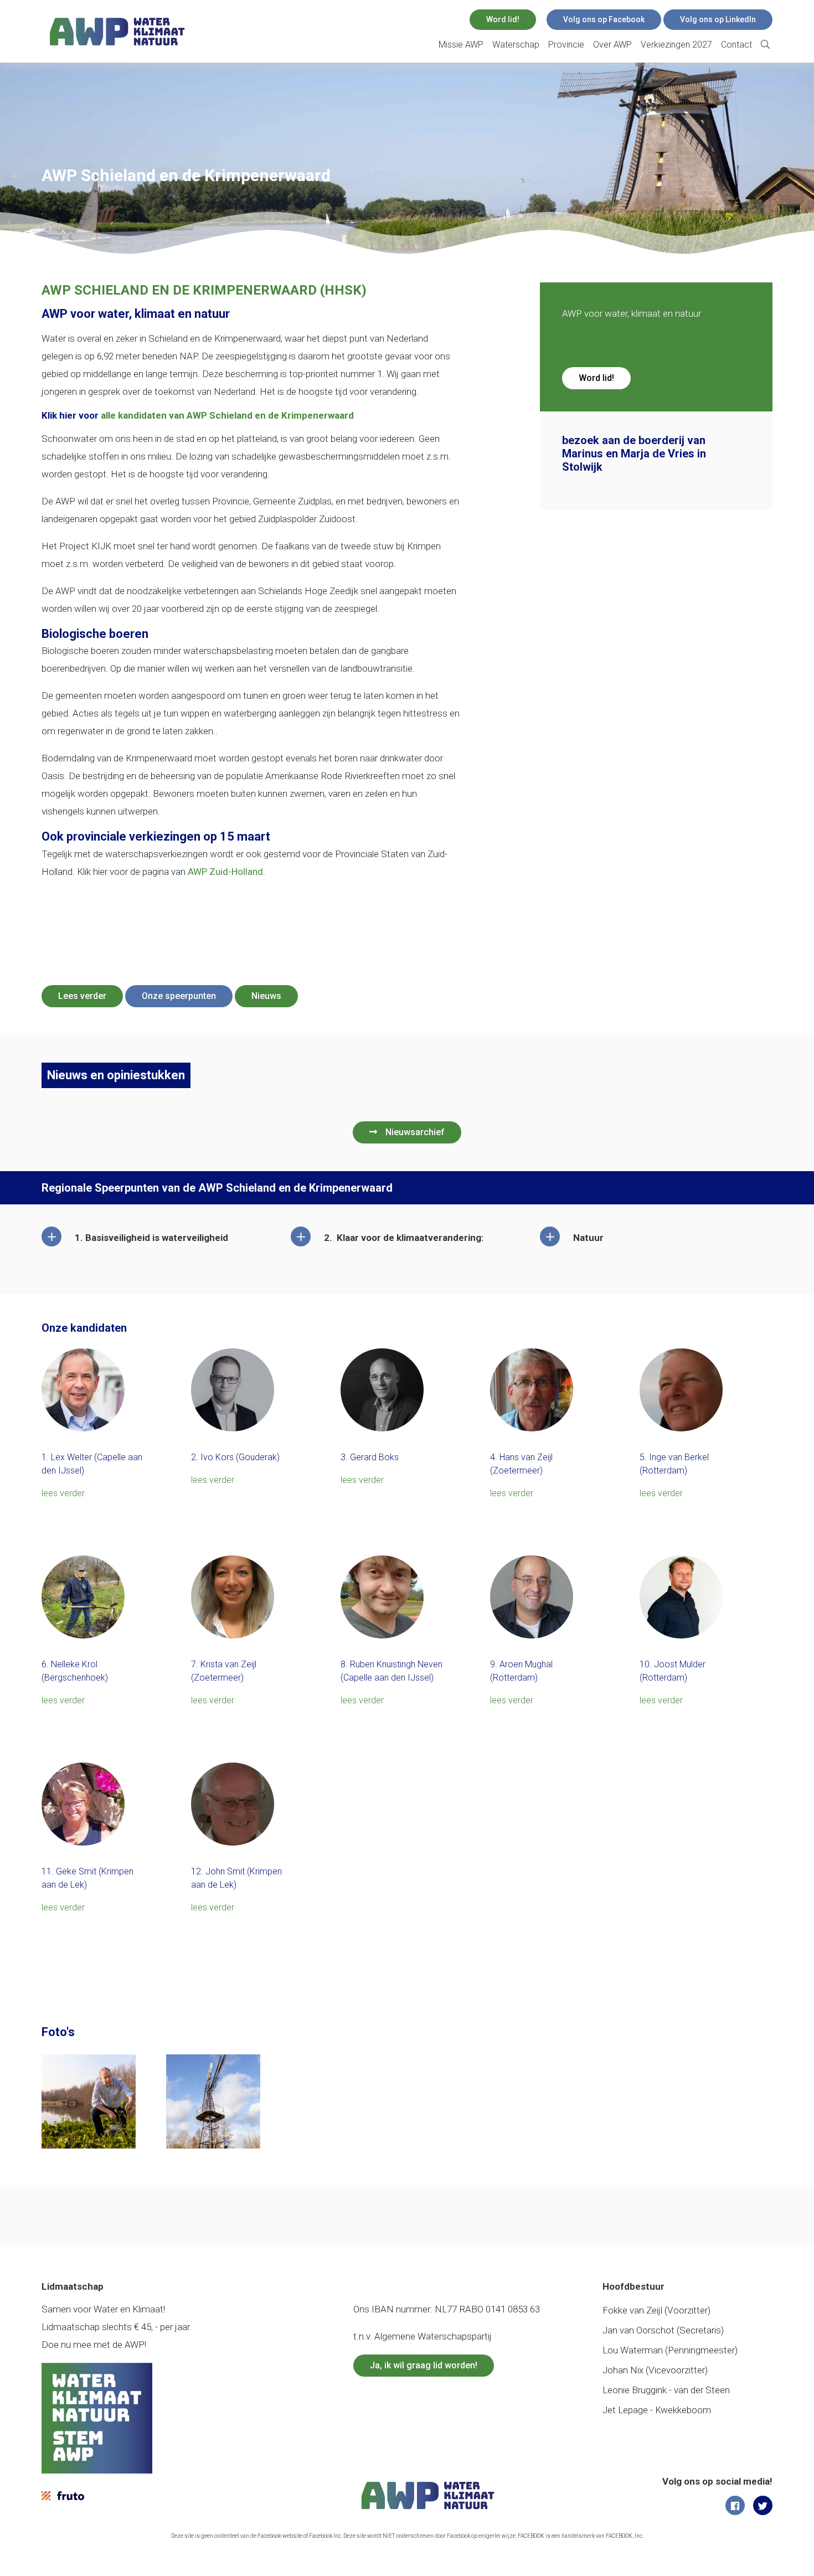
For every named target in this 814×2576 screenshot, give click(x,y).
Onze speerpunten (179, 996)
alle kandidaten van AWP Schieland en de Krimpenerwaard (227, 415)
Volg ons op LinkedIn (718, 19)
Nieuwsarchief (415, 1132)
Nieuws (266, 996)
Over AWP (612, 45)
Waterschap (516, 45)
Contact (736, 45)
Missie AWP (461, 45)
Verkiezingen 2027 (676, 45)
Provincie (566, 45)
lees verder (63, 1493)
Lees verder (82, 996)
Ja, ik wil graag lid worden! (424, 2365)
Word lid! (503, 19)
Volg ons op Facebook (604, 19)
